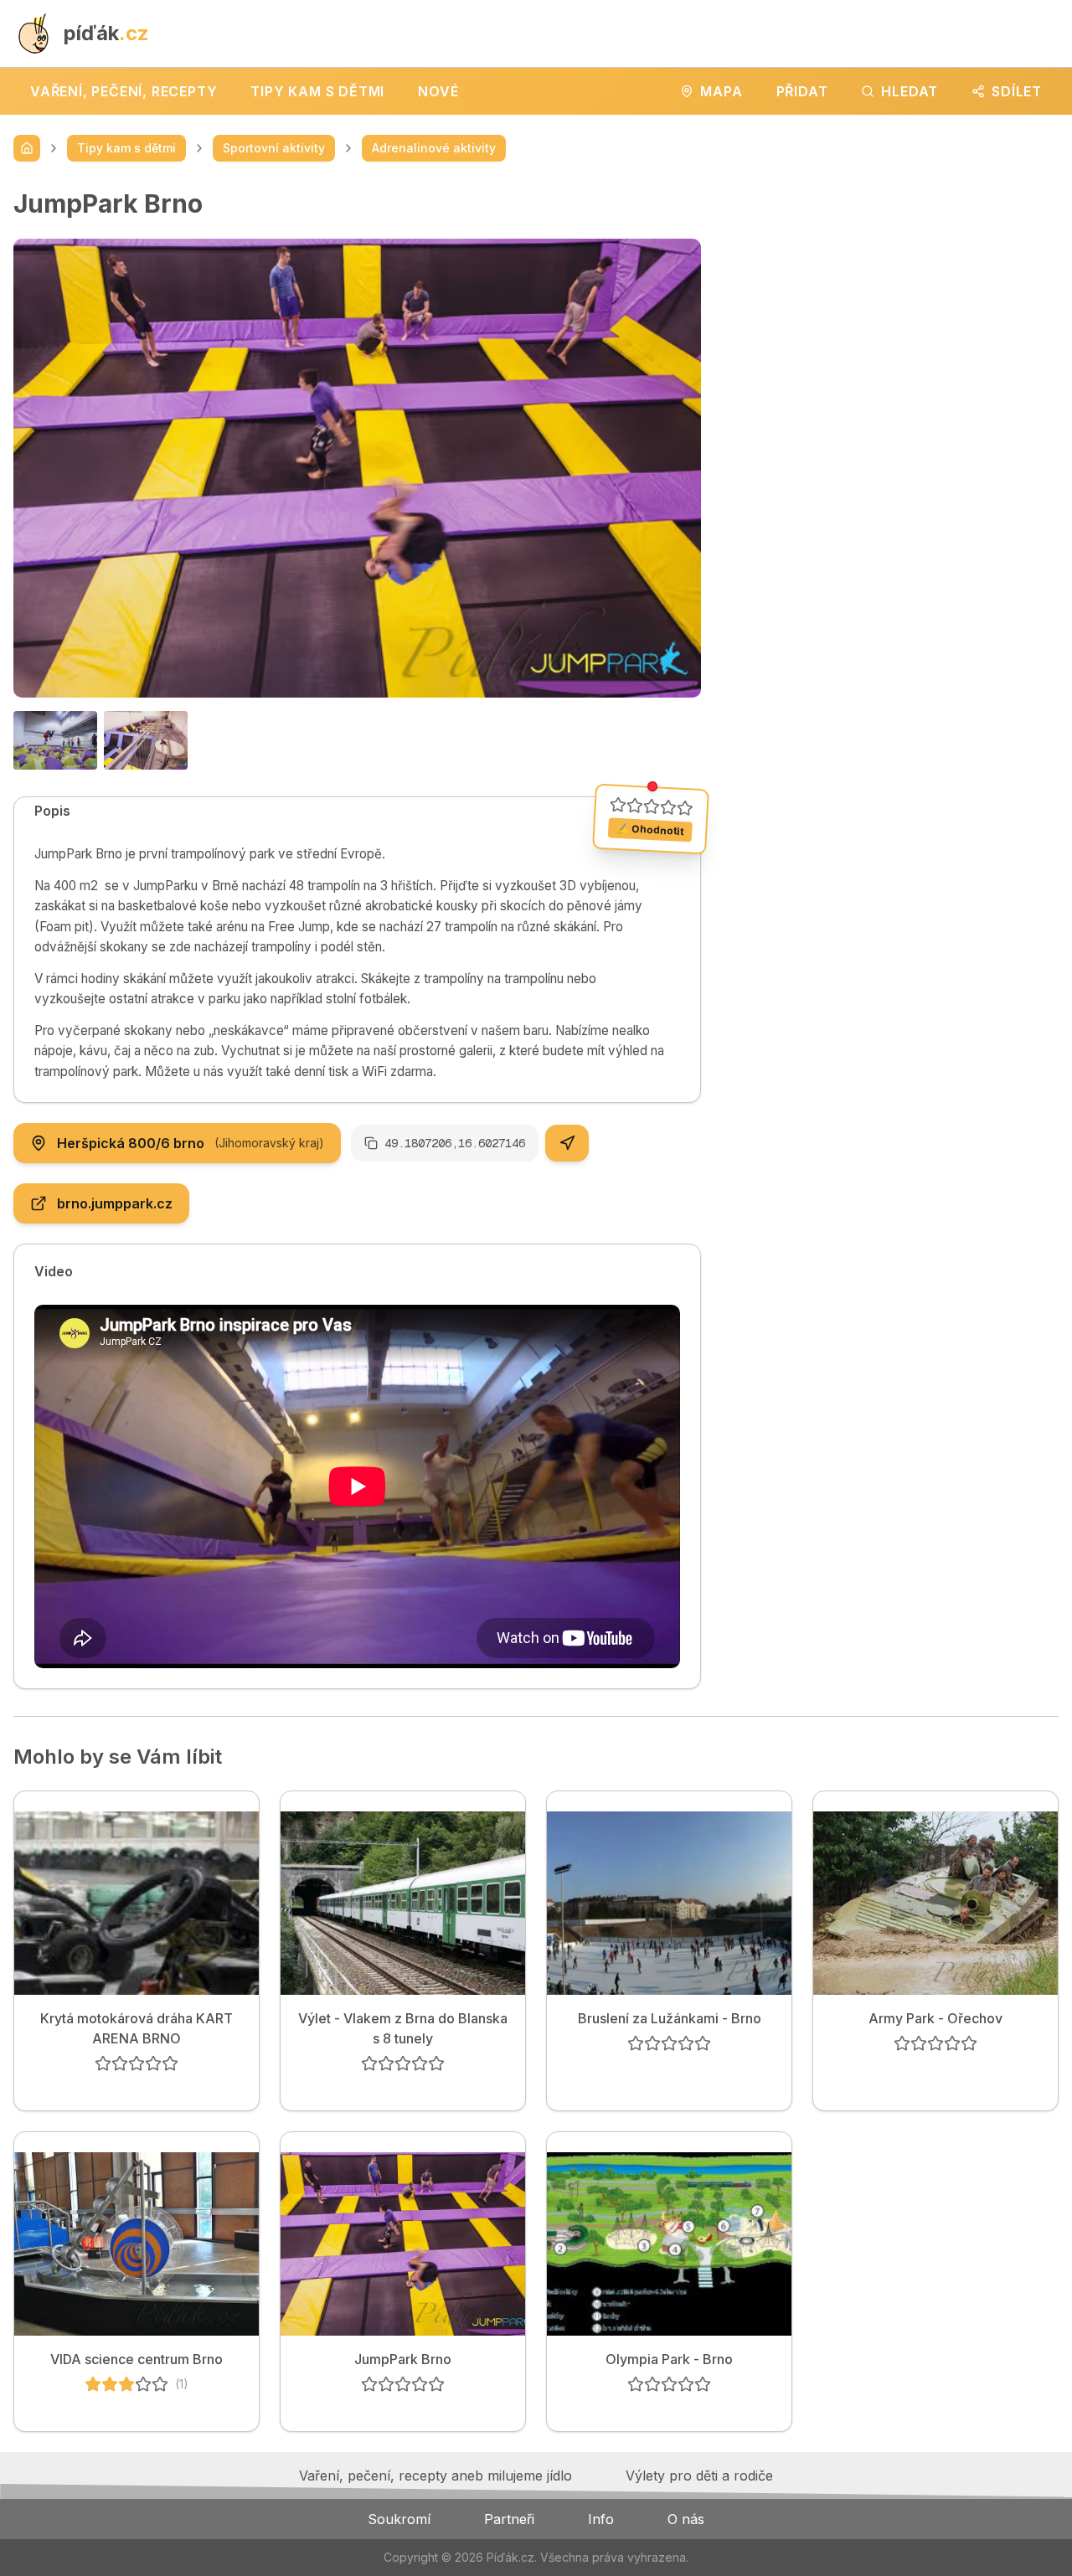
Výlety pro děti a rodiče (699, 2476)
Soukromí (399, 2519)
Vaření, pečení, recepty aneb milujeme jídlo (435, 2476)
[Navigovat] (567, 1143)
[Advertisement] (893, 306)
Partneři (509, 2519)
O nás (686, 2519)
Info (601, 2519)
